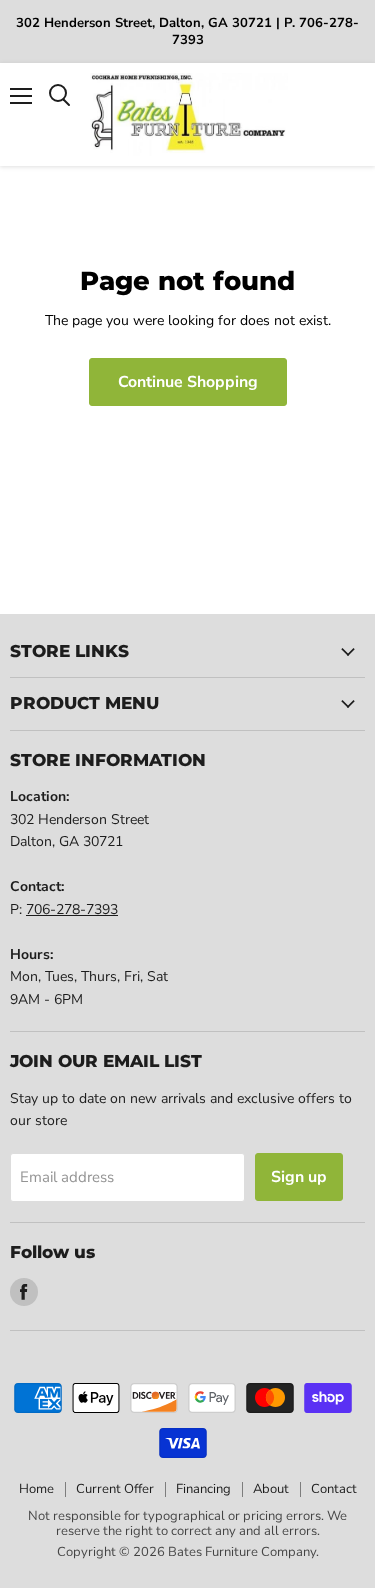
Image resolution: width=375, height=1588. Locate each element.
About (271, 1489)
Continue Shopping (188, 382)
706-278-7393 (72, 909)
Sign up (299, 1177)
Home (36, 1489)
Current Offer (115, 1489)
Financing (203, 1489)
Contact (334, 1489)
